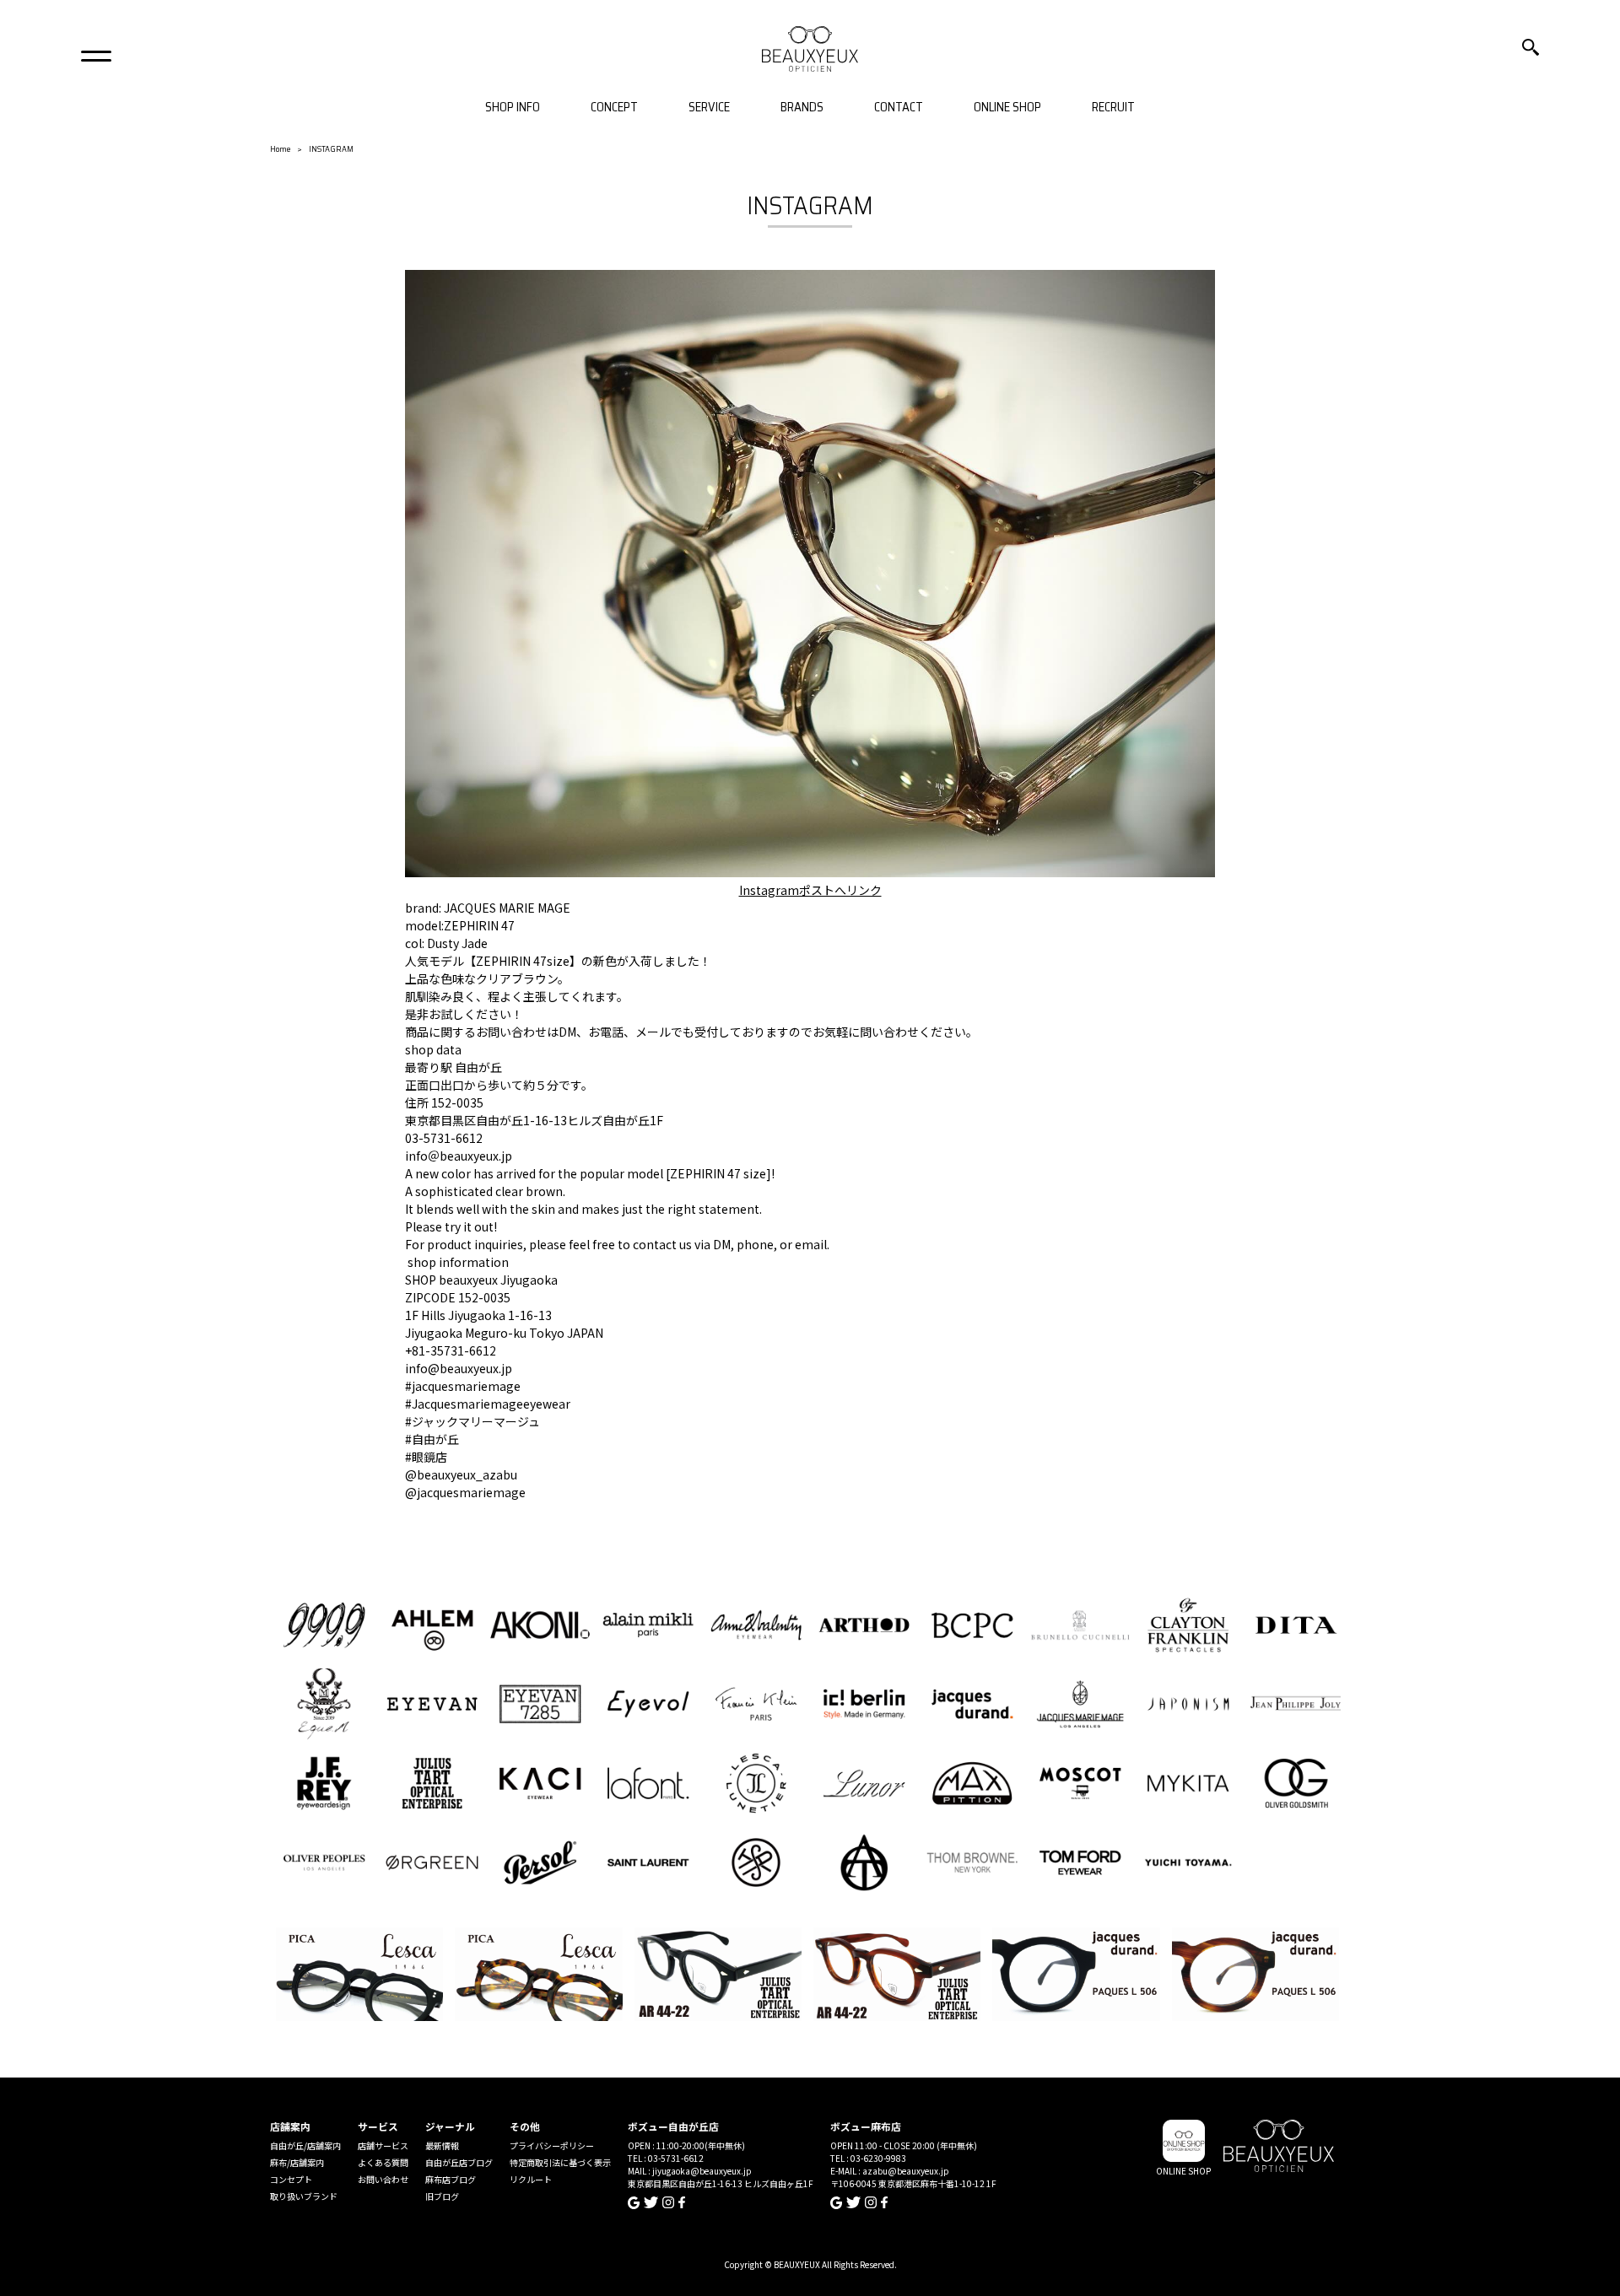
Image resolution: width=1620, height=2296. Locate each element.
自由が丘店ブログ (459, 2162)
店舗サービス (383, 2145)
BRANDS (802, 108)
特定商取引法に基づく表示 (560, 2162)
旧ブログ (442, 2196)
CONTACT (899, 108)
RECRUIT (1113, 108)
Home (280, 149)
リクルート (531, 2179)
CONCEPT (614, 108)
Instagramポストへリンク (810, 890)
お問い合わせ (383, 2179)
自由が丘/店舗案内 (305, 2145)
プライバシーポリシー (552, 2145)
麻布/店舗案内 (297, 2162)
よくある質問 (383, 2162)
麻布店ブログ (451, 2179)
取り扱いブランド (304, 2196)
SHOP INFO (513, 108)
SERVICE (709, 108)
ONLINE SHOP (1007, 108)
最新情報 (442, 2145)
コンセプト (291, 2179)
